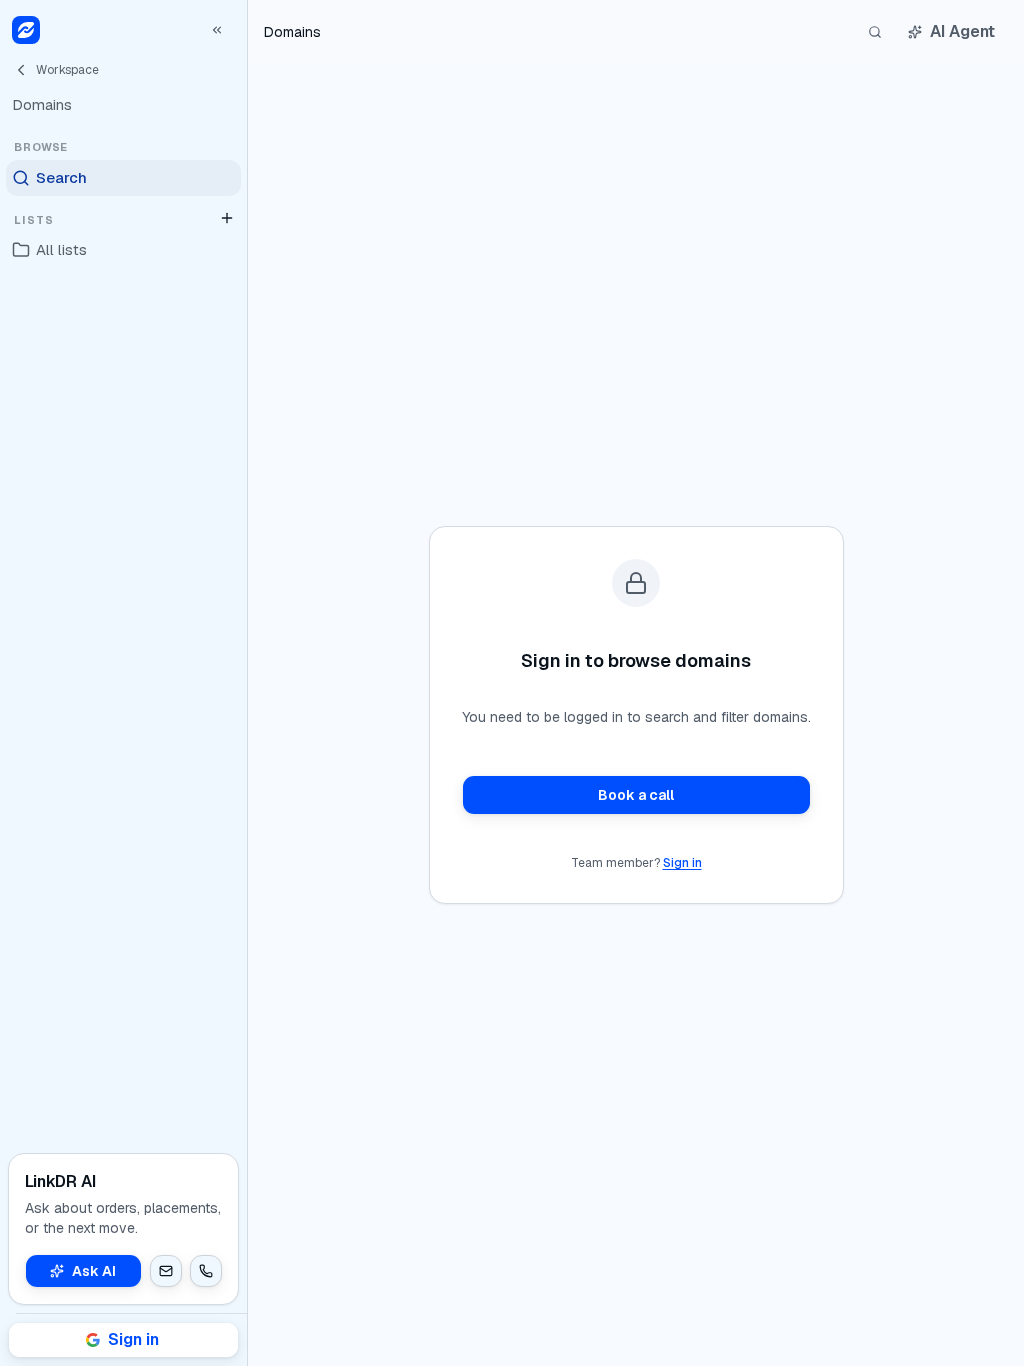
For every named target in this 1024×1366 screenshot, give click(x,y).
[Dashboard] (26, 30)
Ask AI (94, 1271)
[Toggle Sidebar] (247, 683)
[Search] (875, 32)
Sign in (682, 863)
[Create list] (227, 218)
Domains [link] (292, 32)
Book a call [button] (636, 795)
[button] (166, 1271)
